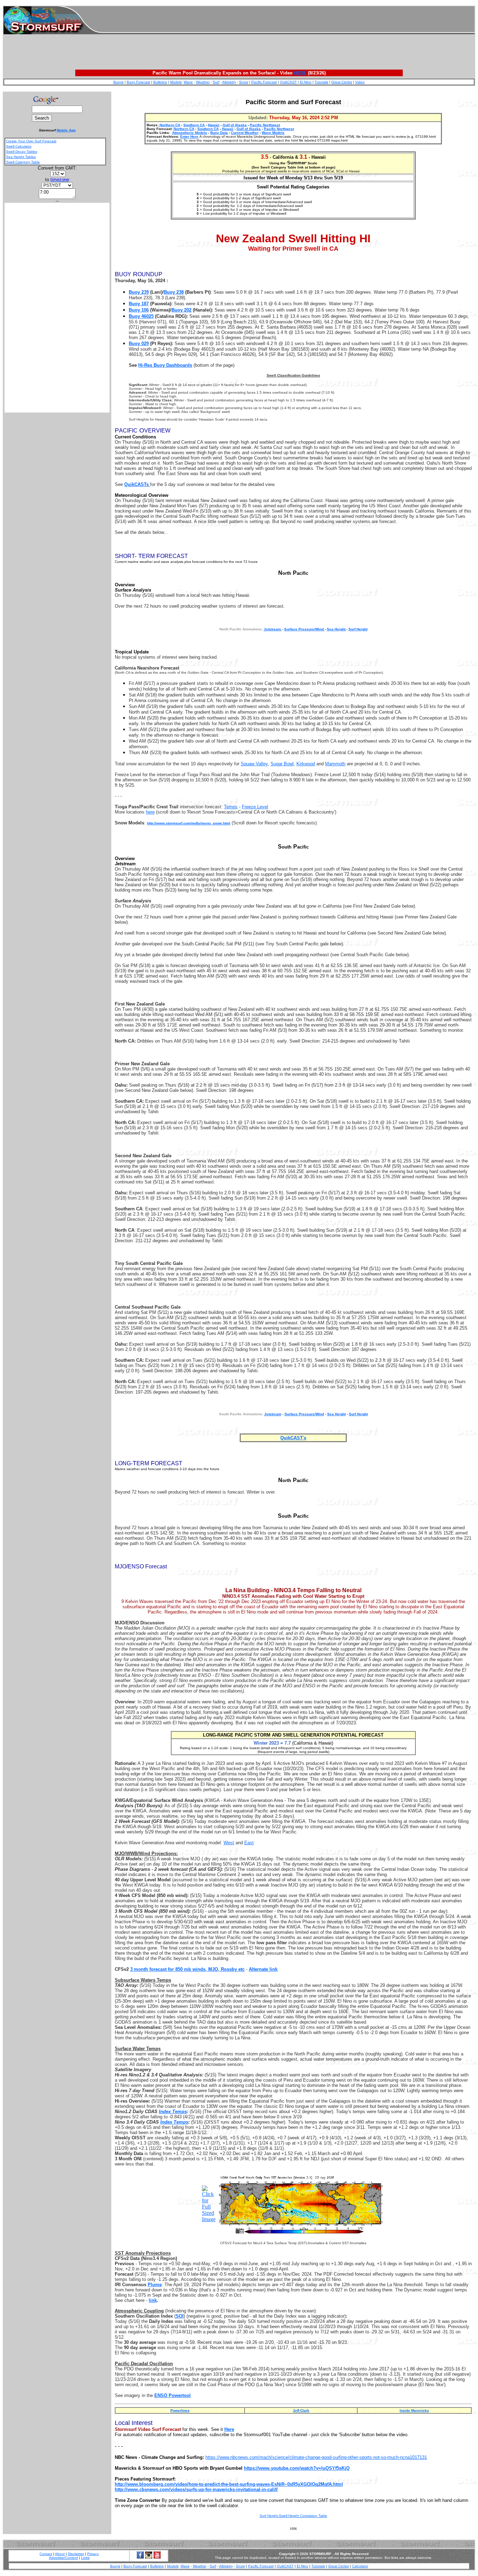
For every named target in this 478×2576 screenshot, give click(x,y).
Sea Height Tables (21, 157)
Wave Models (273, 133)
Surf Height (358, 629)
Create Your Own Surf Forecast (31, 141)
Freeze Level (255, 807)
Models (176, 82)
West (229, 1843)
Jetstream (273, 629)
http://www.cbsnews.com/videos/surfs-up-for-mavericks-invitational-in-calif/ (196, 2489)
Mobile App (66, 130)
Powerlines (180, 2410)
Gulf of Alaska (235, 125)
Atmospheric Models (190, 133)
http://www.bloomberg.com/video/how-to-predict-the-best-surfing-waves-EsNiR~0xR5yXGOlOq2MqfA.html (229, 2484)
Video (360, 82)
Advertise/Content (64, 2558)
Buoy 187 (139, 304)
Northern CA (169, 125)
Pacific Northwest (265, 125)
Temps (231, 807)
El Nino (306, 82)
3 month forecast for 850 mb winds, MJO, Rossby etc (187, 1969)
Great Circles (342, 82)
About (60, 2554)
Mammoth (335, 764)
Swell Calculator (19, 146)
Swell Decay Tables (22, 152)
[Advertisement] (288, 20)
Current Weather (245, 133)
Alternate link (263, 1969)
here (150, 812)
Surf (216, 82)
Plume (155, 2285)
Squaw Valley (254, 764)
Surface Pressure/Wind (304, 629)
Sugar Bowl (282, 764)
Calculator (360, 2566)
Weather (203, 82)
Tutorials (321, 82)
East (249, 1843)
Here (229, 2429)
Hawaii (214, 125)
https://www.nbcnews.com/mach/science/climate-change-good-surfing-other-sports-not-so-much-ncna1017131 (316, 2457)
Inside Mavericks (414, 2410)
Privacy (93, 2554)
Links (85, 2558)
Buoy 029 (139, 344)
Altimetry (229, 82)
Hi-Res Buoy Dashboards (165, 365)
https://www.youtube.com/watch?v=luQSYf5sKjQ (297, 2468)
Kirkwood (306, 764)
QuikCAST (288, 82)
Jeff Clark (301, 2410)
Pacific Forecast (264, 82)
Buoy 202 (181, 310)
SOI (180, 2316)
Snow (244, 82)
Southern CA (194, 125)
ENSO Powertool (173, 2395)
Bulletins (160, 82)
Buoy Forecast (138, 82)
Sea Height (337, 629)
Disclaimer (76, 2554)
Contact (46, 2554)
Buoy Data (219, 133)
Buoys (118, 82)
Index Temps (173, 2112)
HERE (300, 73)
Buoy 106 (139, 310)
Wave (188, 82)
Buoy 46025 (141, 316)
